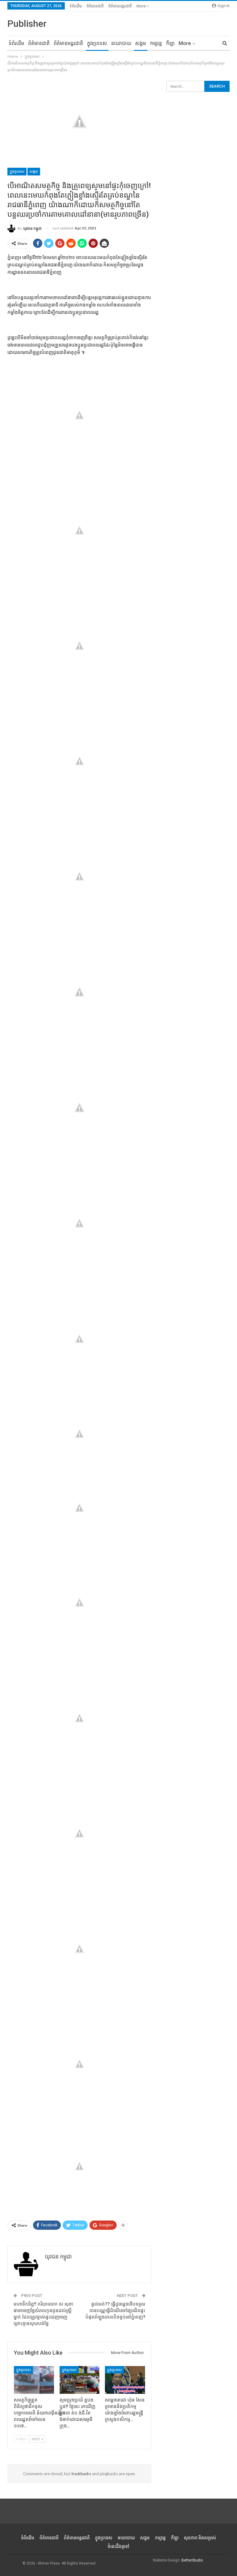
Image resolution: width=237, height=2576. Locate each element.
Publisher (27, 24)
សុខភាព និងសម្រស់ (200, 2538)
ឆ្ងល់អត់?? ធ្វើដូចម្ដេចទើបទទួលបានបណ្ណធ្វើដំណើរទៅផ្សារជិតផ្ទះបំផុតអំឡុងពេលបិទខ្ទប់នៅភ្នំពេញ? (115, 2311)
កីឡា (170, 43)
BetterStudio (192, 2560)
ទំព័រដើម (76, 6)
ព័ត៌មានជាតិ (95, 6)
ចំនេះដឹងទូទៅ (118, 2546)
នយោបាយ (121, 43)
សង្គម (141, 43)
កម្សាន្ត (156, 43)
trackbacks (81, 2474)
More (141, 6)
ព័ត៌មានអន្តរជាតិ (120, 6)
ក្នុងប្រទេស (97, 43)
